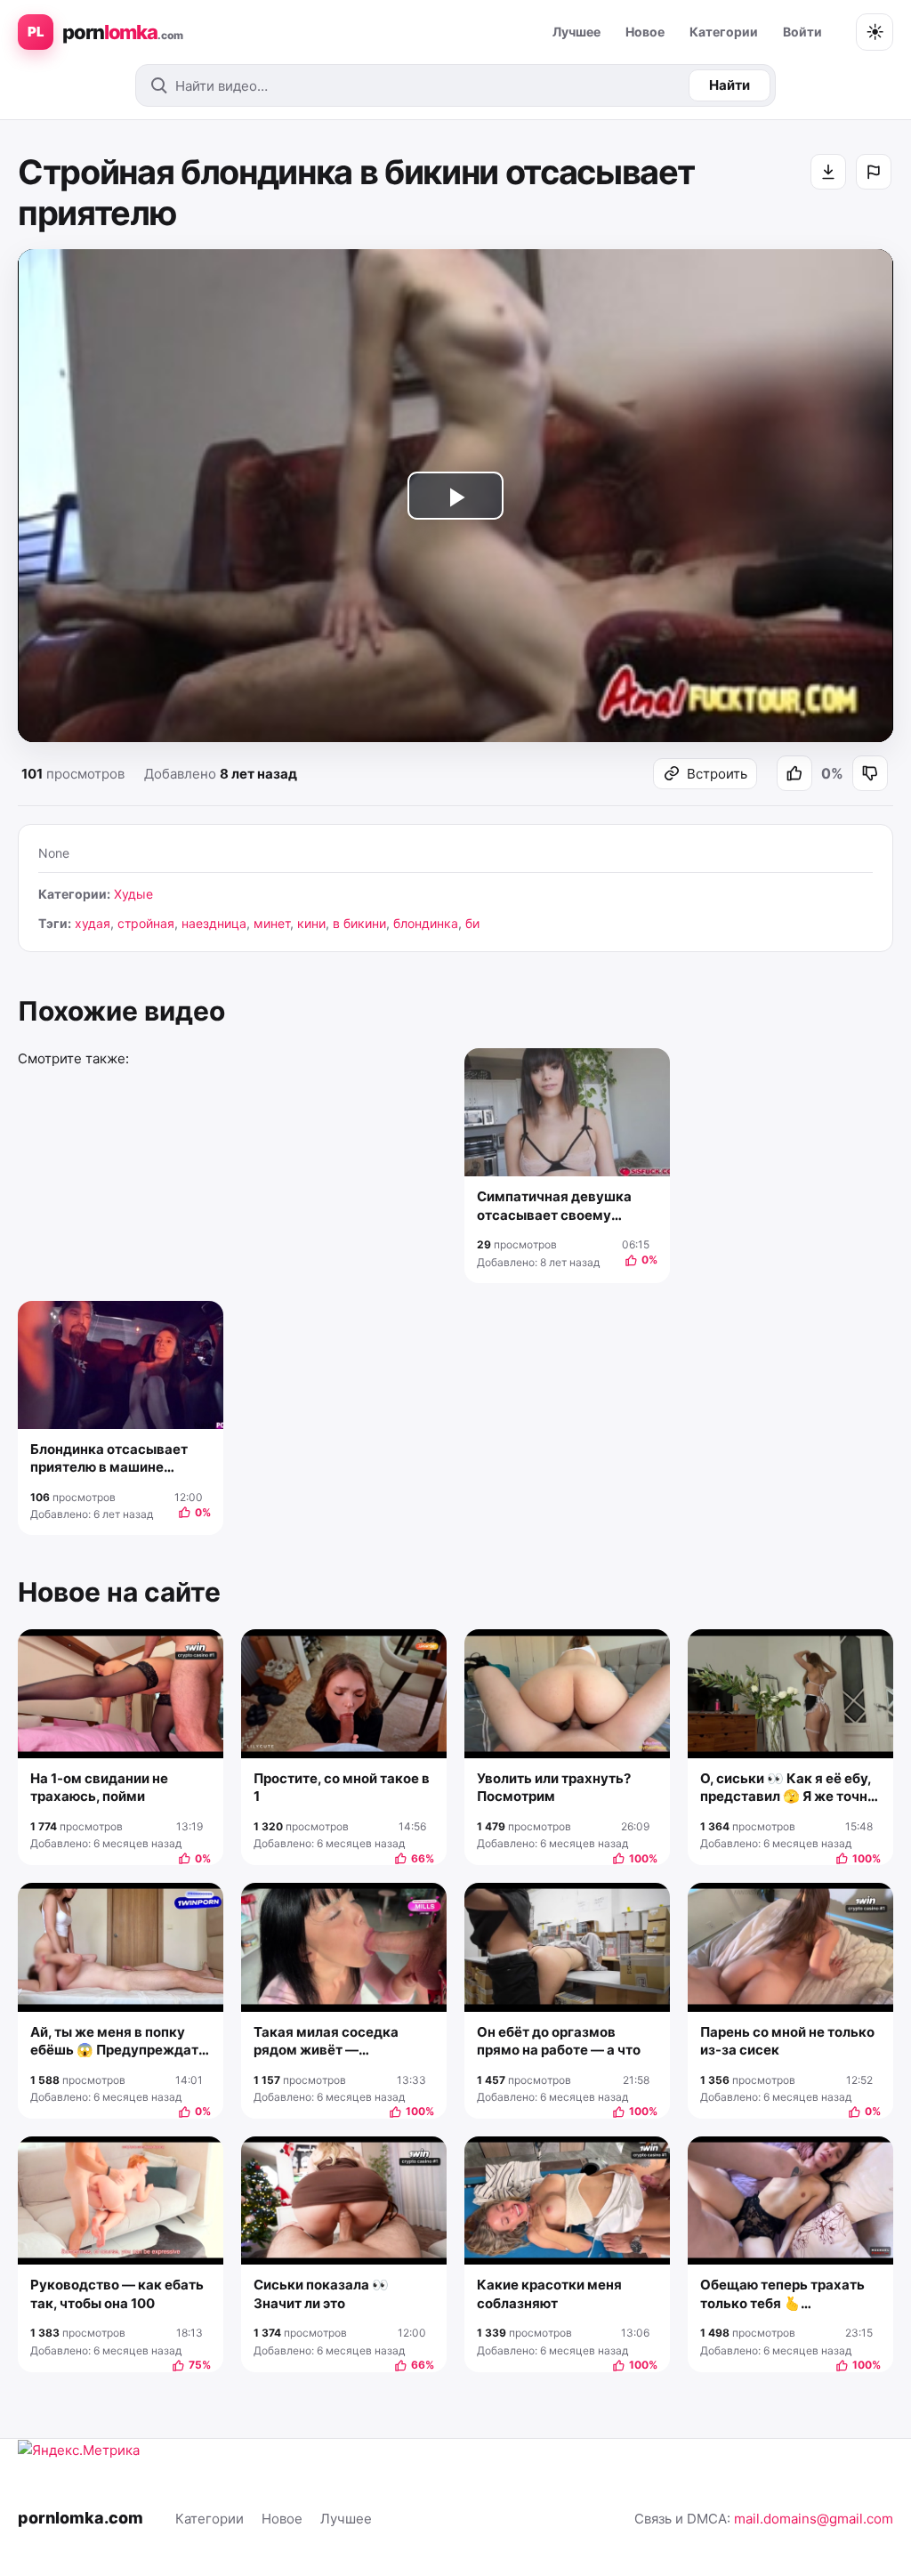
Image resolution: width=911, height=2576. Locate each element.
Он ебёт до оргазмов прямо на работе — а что (559, 2041)
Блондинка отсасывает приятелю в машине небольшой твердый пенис (120, 1459)
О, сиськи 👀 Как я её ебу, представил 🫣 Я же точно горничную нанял (788, 1788)
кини (311, 923)
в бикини (359, 923)
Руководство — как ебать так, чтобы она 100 (117, 2293)
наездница (214, 923)
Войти (802, 32)
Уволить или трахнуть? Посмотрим (554, 1787)
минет (272, 923)
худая (93, 923)
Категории (724, 32)
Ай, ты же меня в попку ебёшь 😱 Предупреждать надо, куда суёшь (118, 2042)
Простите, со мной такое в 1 (342, 1787)
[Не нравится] (870, 773)
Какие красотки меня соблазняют (549, 2293)
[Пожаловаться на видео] (874, 172)
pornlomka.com (81, 2518)
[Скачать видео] (828, 172)
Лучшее (576, 32)
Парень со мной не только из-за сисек (787, 2041)
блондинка (426, 923)
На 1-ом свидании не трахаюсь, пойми (99, 1787)
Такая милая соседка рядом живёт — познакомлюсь (326, 2042)
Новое (645, 32)
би (472, 923)
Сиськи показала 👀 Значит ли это (321, 2293)
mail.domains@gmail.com (814, 2519)
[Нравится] (794, 773)
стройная (146, 923)
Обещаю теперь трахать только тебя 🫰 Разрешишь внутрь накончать (782, 2294)
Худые (133, 894)
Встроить (717, 774)
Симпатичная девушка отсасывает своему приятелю (554, 1206)
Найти (730, 85)
